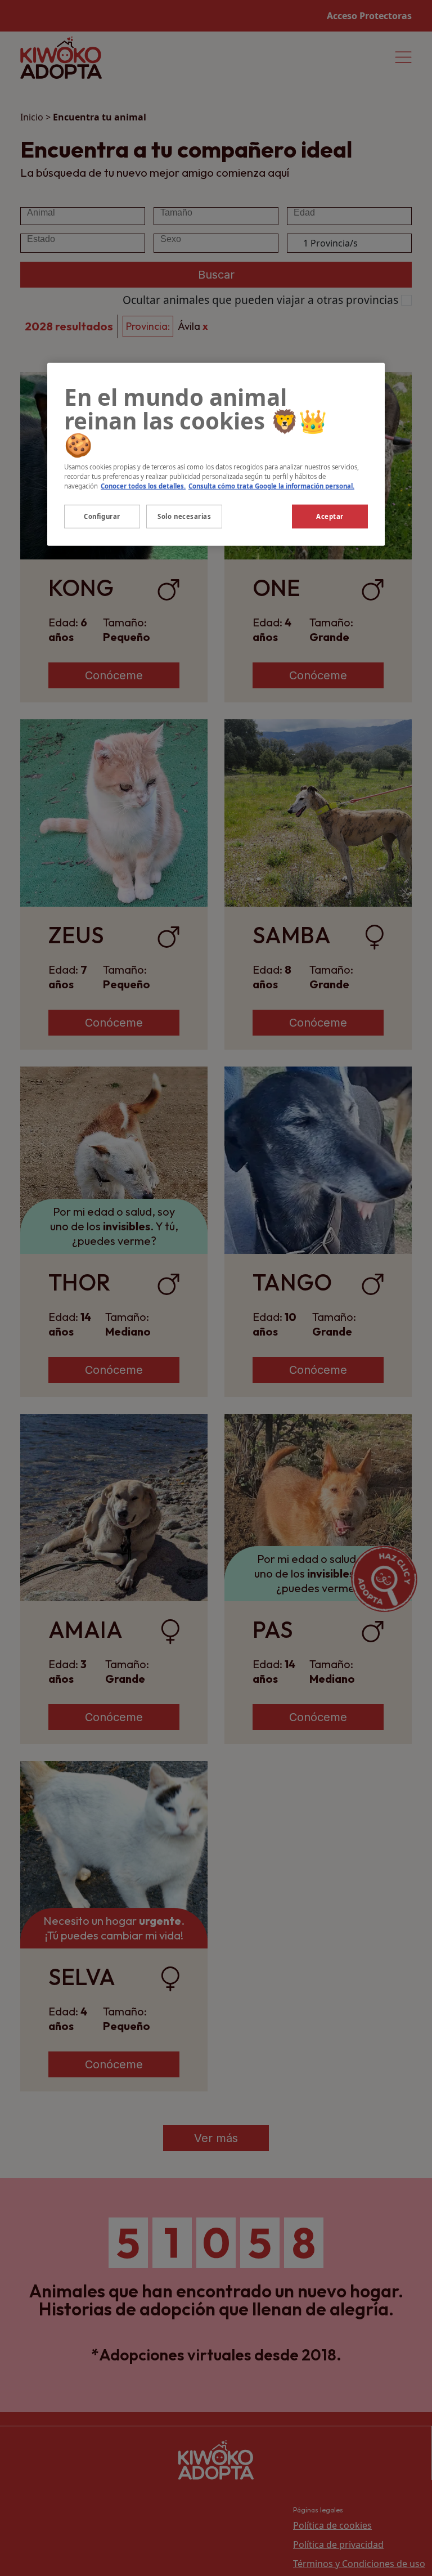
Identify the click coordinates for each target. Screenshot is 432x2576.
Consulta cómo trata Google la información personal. (271, 485)
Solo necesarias (184, 516)
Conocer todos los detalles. (143, 485)
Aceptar (330, 516)
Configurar (102, 516)
